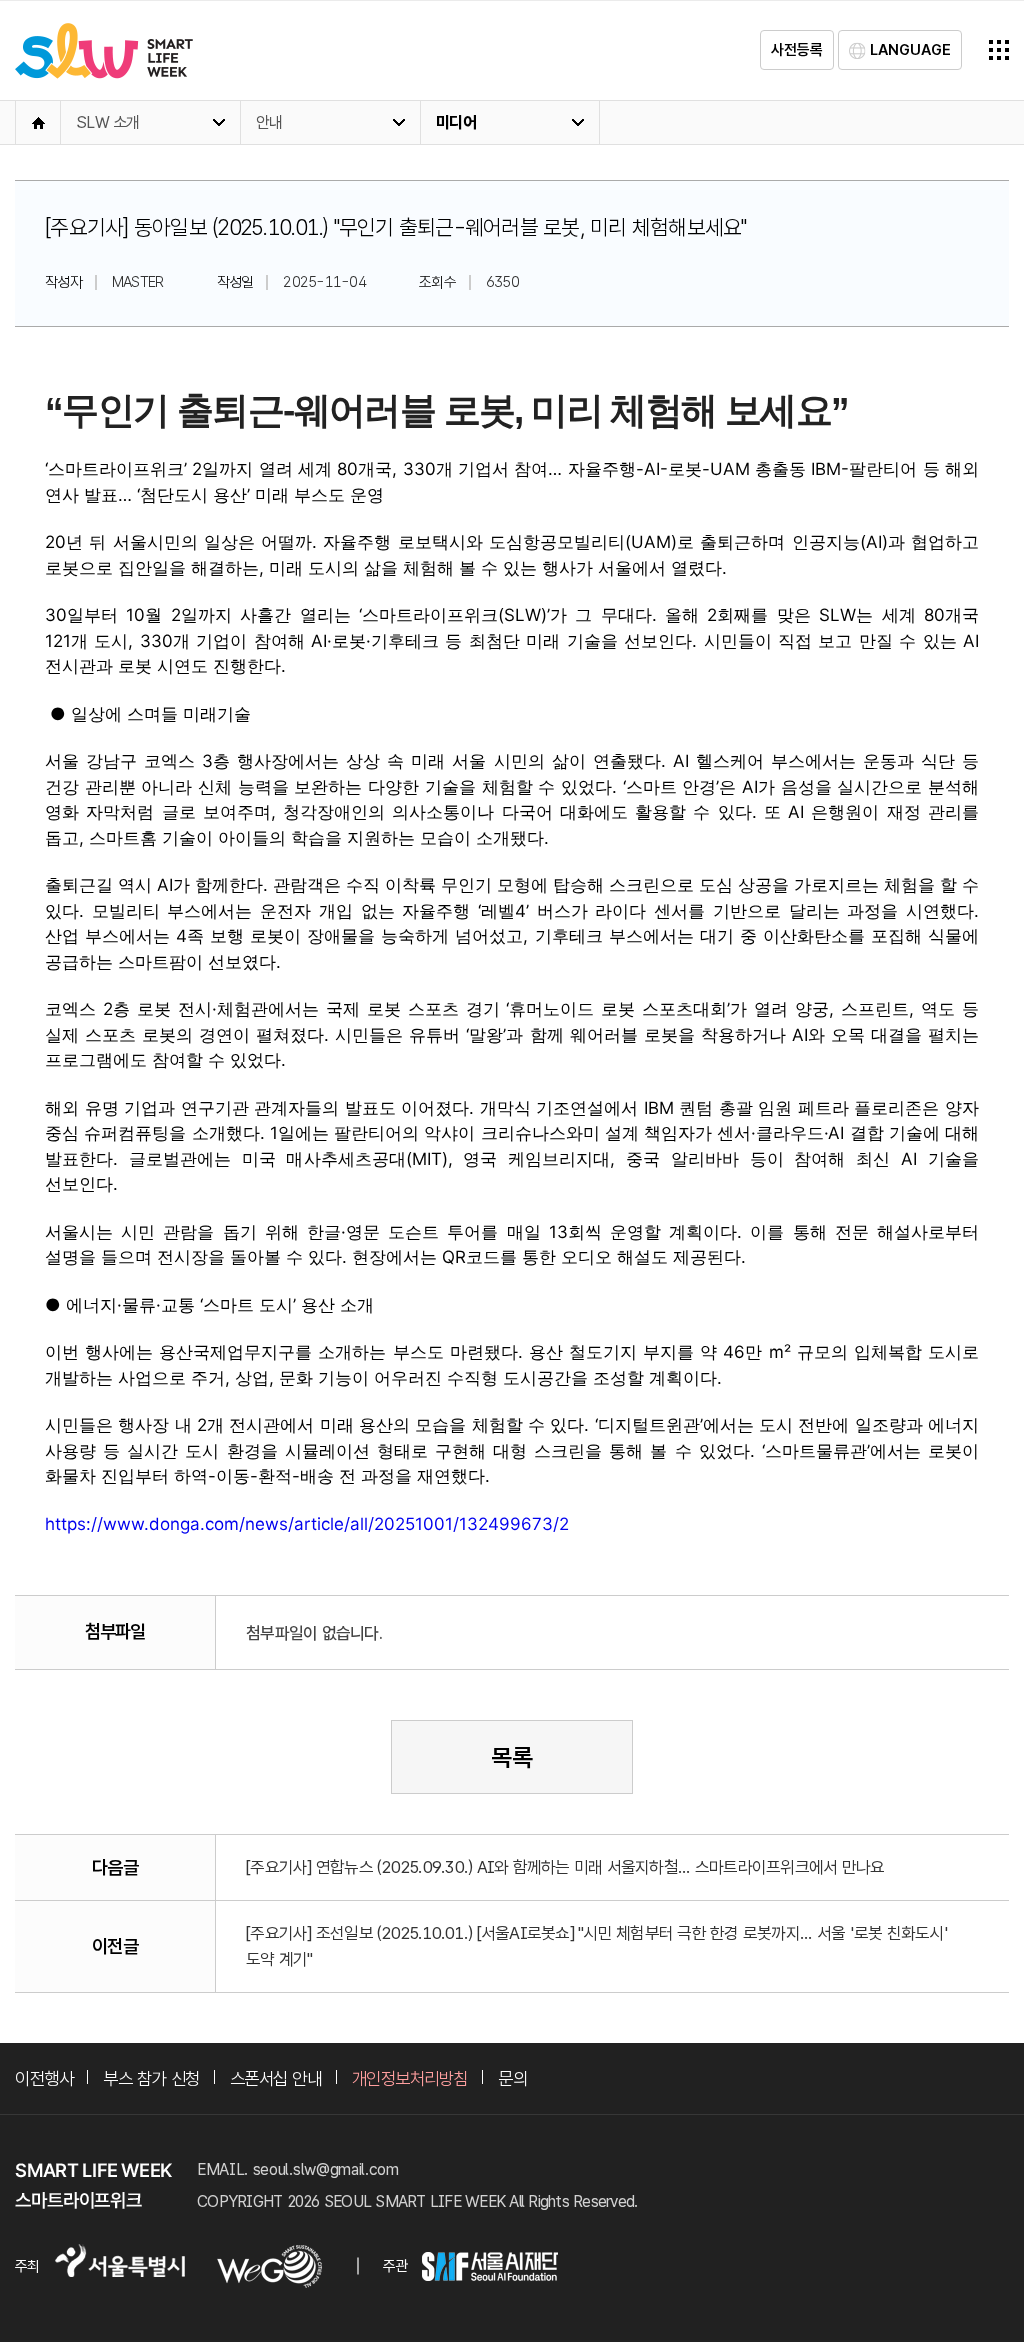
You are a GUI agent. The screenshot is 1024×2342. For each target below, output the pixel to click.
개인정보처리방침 (410, 2078)
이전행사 (44, 2078)
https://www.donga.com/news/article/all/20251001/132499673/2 (307, 1524)
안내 (269, 122)
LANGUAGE (910, 50)
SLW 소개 (108, 122)
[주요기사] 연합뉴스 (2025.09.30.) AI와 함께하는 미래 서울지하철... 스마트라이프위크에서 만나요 (565, 1867)
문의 (512, 2078)
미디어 (456, 122)
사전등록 (797, 50)
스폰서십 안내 (276, 2078)
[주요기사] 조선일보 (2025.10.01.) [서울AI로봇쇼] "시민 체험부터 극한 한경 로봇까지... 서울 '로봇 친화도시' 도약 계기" (597, 1945)
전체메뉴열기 (999, 50)
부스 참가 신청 (151, 2078)
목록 (512, 1757)
